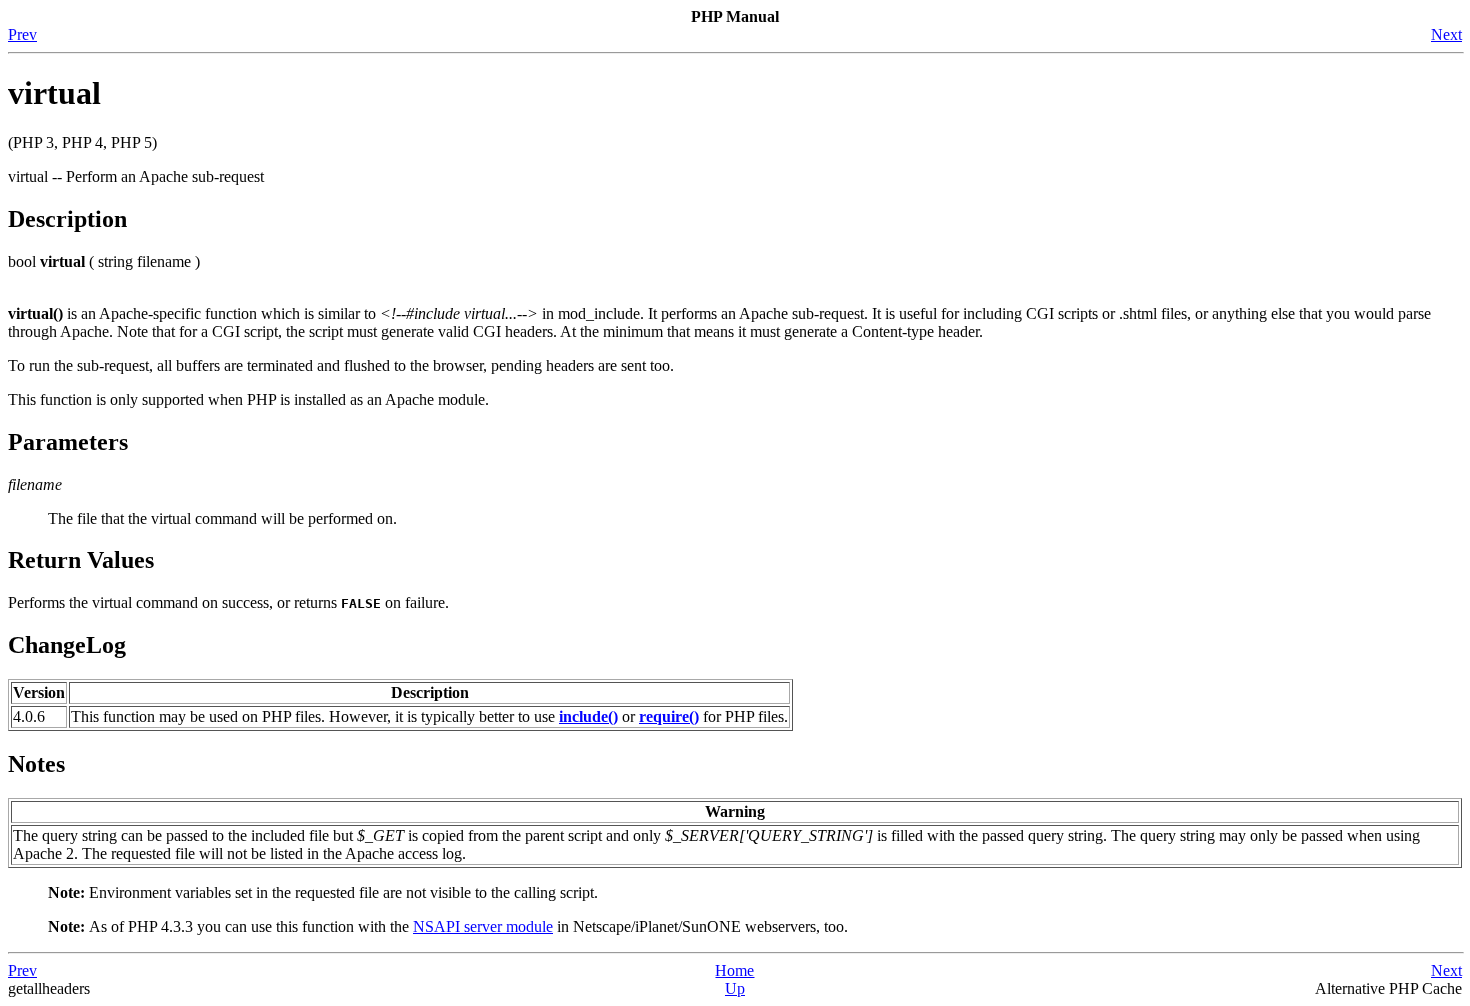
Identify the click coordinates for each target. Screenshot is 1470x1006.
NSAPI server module (483, 926)
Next (1446, 34)
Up (735, 988)
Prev (22, 34)
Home (734, 970)
